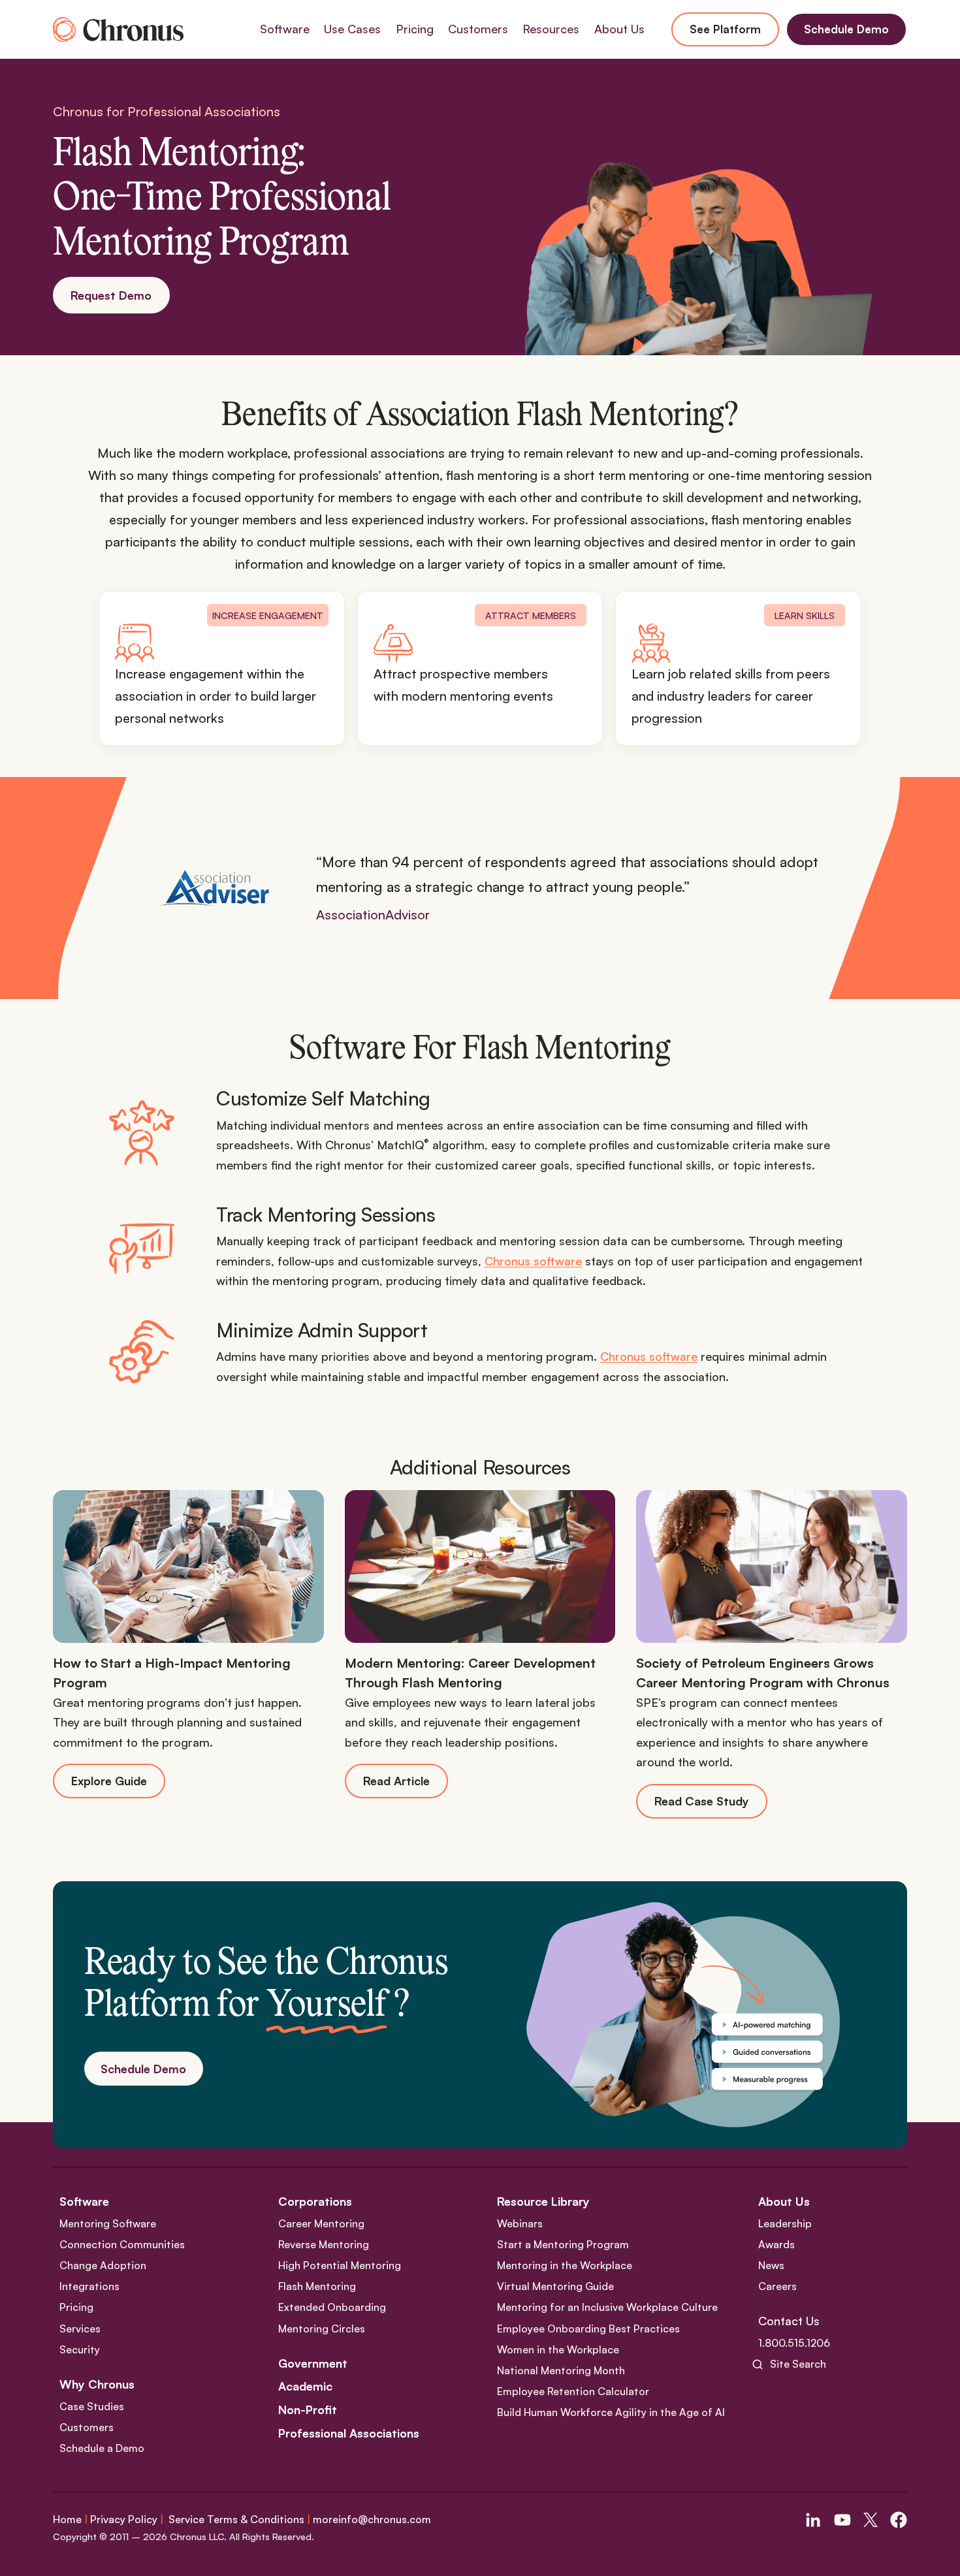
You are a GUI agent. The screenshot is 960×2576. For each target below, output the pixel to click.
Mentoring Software (108, 2223)
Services (80, 2329)
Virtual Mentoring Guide (555, 2286)
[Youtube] (842, 2520)
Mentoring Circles (322, 2329)
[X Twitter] (871, 2520)
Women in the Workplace (558, 2349)
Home (67, 2519)
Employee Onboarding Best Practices (588, 2329)
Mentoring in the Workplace (565, 2265)
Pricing (415, 29)
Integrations (89, 2286)
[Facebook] (899, 2520)
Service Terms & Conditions (236, 2519)
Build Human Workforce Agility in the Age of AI (611, 2413)
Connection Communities (122, 2244)
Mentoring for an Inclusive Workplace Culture (607, 2308)
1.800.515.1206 (794, 2343)
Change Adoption (103, 2265)
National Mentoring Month (561, 2370)
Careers (777, 2286)
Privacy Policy (124, 2519)
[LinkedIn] (813, 2520)
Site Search (798, 2364)
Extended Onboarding (332, 2308)
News (771, 2265)
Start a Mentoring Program (563, 2244)
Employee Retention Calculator (573, 2391)
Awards (776, 2244)
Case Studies (92, 2406)
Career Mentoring (321, 2223)
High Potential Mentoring (340, 2265)
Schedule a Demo (102, 2448)
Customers (87, 2427)
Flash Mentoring (317, 2286)
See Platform (725, 29)
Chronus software (533, 1261)
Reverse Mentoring (324, 2244)
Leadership (785, 2223)
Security (80, 2349)
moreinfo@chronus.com (372, 2519)
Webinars (520, 2223)
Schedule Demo (846, 29)
